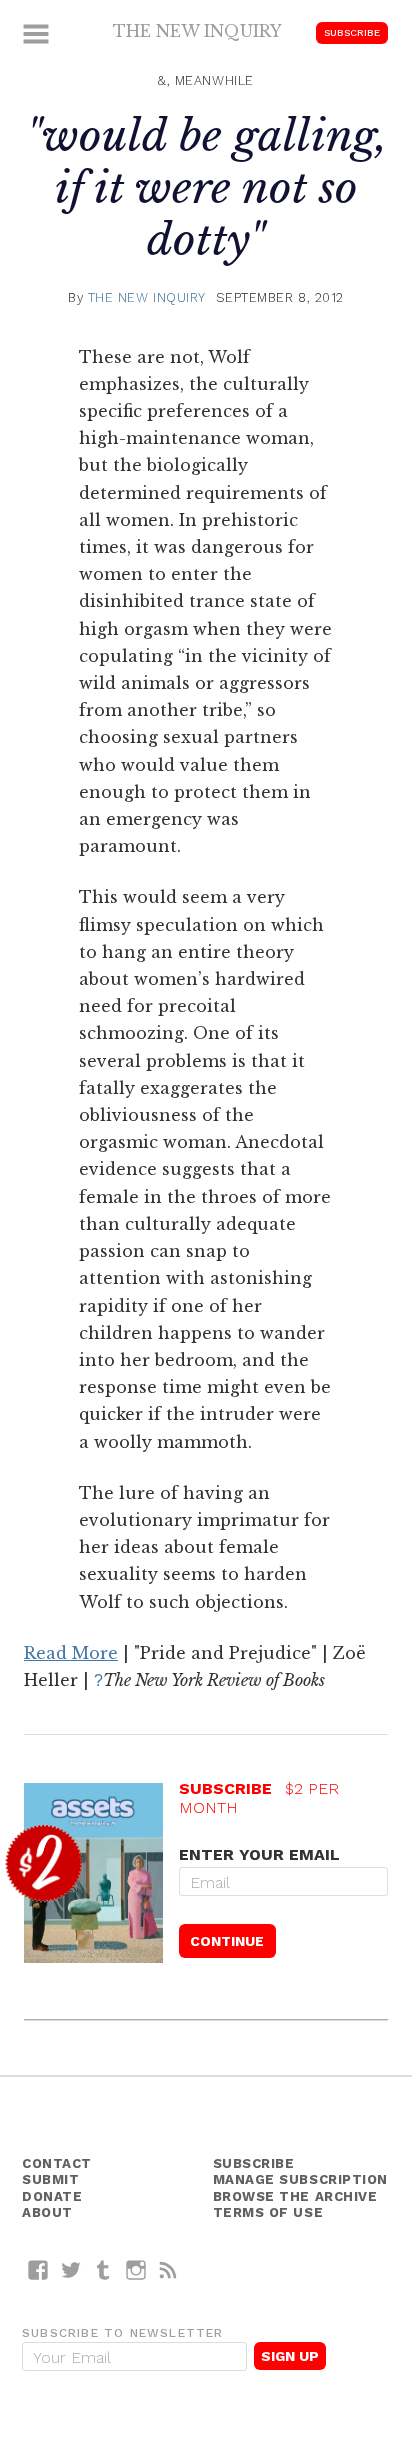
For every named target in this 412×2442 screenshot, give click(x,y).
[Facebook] (38, 2269)
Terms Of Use (268, 2212)
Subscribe (352, 32)
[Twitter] (71, 2269)
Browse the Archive (295, 2196)
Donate (52, 2196)
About (47, 2212)
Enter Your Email (259, 1854)
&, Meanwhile (206, 80)
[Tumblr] (103, 2269)
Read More (71, 1653)
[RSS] (168, 2269)
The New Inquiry (197, 31)
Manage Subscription (300, 2179)
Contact (57, 2163)
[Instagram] (136, 2269)
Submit (50, 2179)
